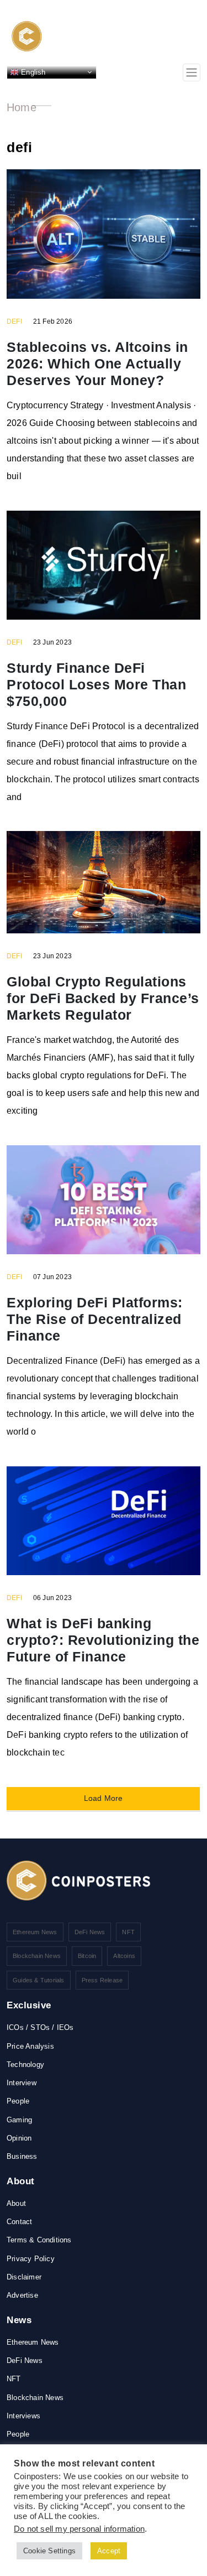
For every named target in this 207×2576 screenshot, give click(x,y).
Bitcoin (87, 1956)
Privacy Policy (31, 2259)
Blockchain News (37, 1956)
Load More (104, 1798)
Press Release (102, 1980)
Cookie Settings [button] (49, 2551)
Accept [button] (109, 2551)
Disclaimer (24, 2277)
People (18, 2101)
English (32, 72)
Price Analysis (30, 2046)
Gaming (19, 2120)
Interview (22, 2083)
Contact (19, 2222)
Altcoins (124, 1956)
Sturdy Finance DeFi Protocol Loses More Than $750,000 (96, 684)
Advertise (22, 2295)
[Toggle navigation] (192, 72)
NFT (128, 1932)
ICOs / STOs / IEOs (40, 2027)
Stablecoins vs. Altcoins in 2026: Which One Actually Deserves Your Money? (97, 363)
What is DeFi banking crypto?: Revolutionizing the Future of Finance (103, 1640)
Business (22, 2156)
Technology (25, 2065)
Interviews (23, 2416)
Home (22, 107)
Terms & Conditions (39, 2240)
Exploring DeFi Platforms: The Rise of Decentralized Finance (95, 1319)
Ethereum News (35, 1932)
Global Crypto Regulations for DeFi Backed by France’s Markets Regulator (103, 998)
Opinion (19, 2138)
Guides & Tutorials (39, 1980)
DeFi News (90, 1932)
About (16, 2203)
